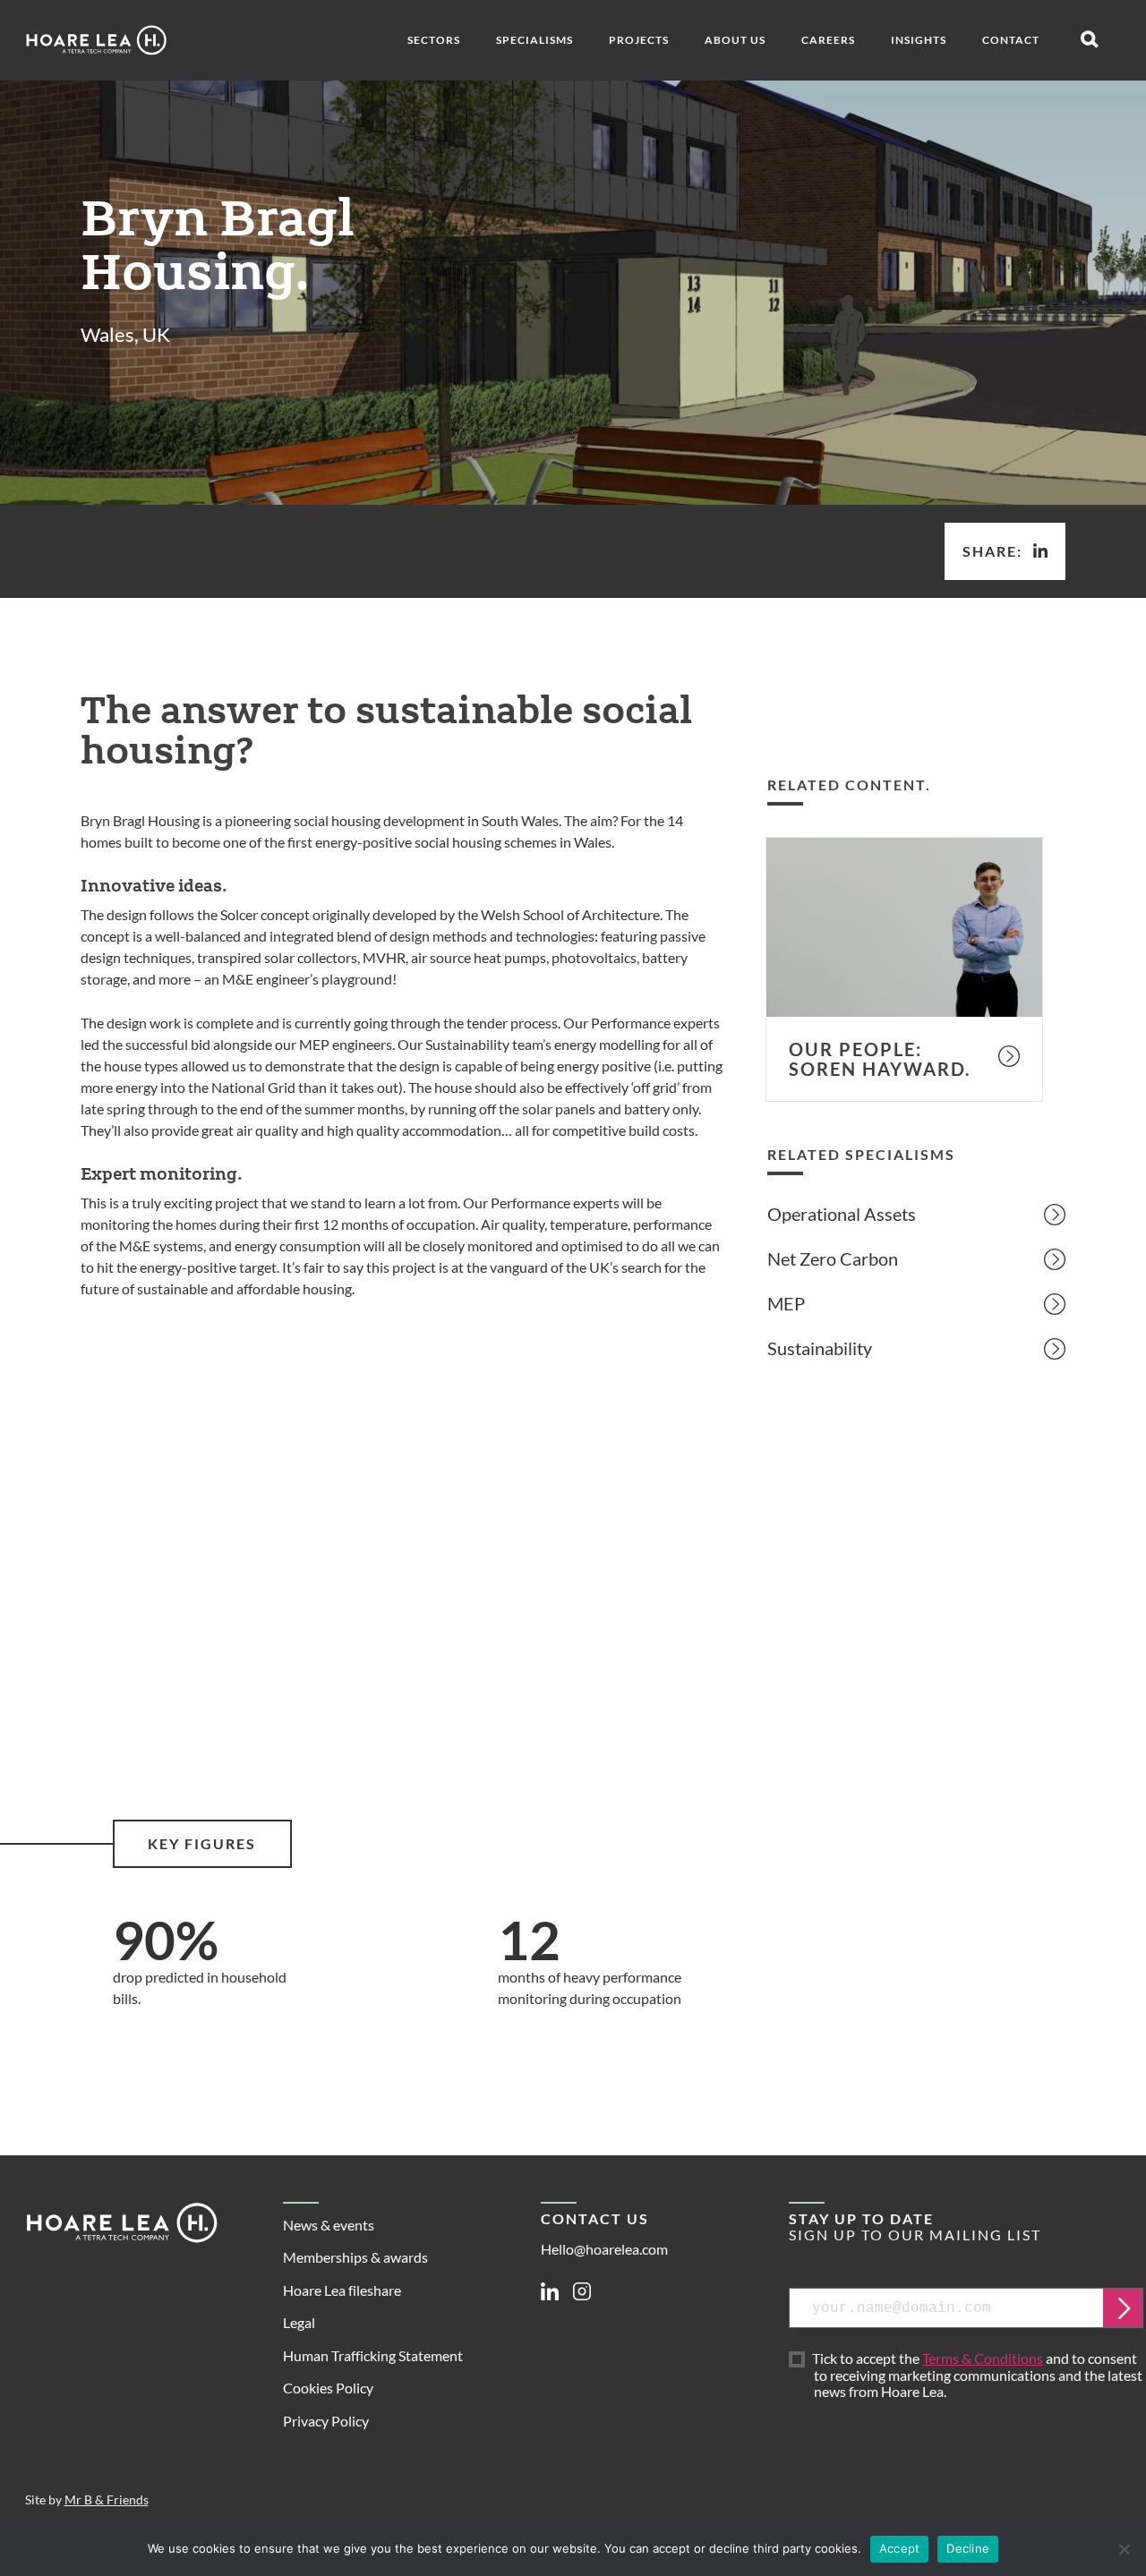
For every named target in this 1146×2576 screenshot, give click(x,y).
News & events (329, 2225)
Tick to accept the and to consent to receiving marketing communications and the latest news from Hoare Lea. (978, 2376)
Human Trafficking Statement (373, 2355)
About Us (735, 40)
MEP (786, 1303)
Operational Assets (842, 1214)
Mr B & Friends (107, 2500)
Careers (828, 40)
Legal (299, 2322)
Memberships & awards (355, 2257)
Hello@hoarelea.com (604, 2249)
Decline (968, 2548)
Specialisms (535, 40)
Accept (900, 2548)
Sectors (434, 40)
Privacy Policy (326, 2421)
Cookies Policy (328, 2388)
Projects (639, 40)
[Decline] (1124, 2549)
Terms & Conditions (983, 2358)
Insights (919, 40)
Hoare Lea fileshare (342, 2290)
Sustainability (820, 1348)
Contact (1011, 40)
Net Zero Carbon (833, 1258)
